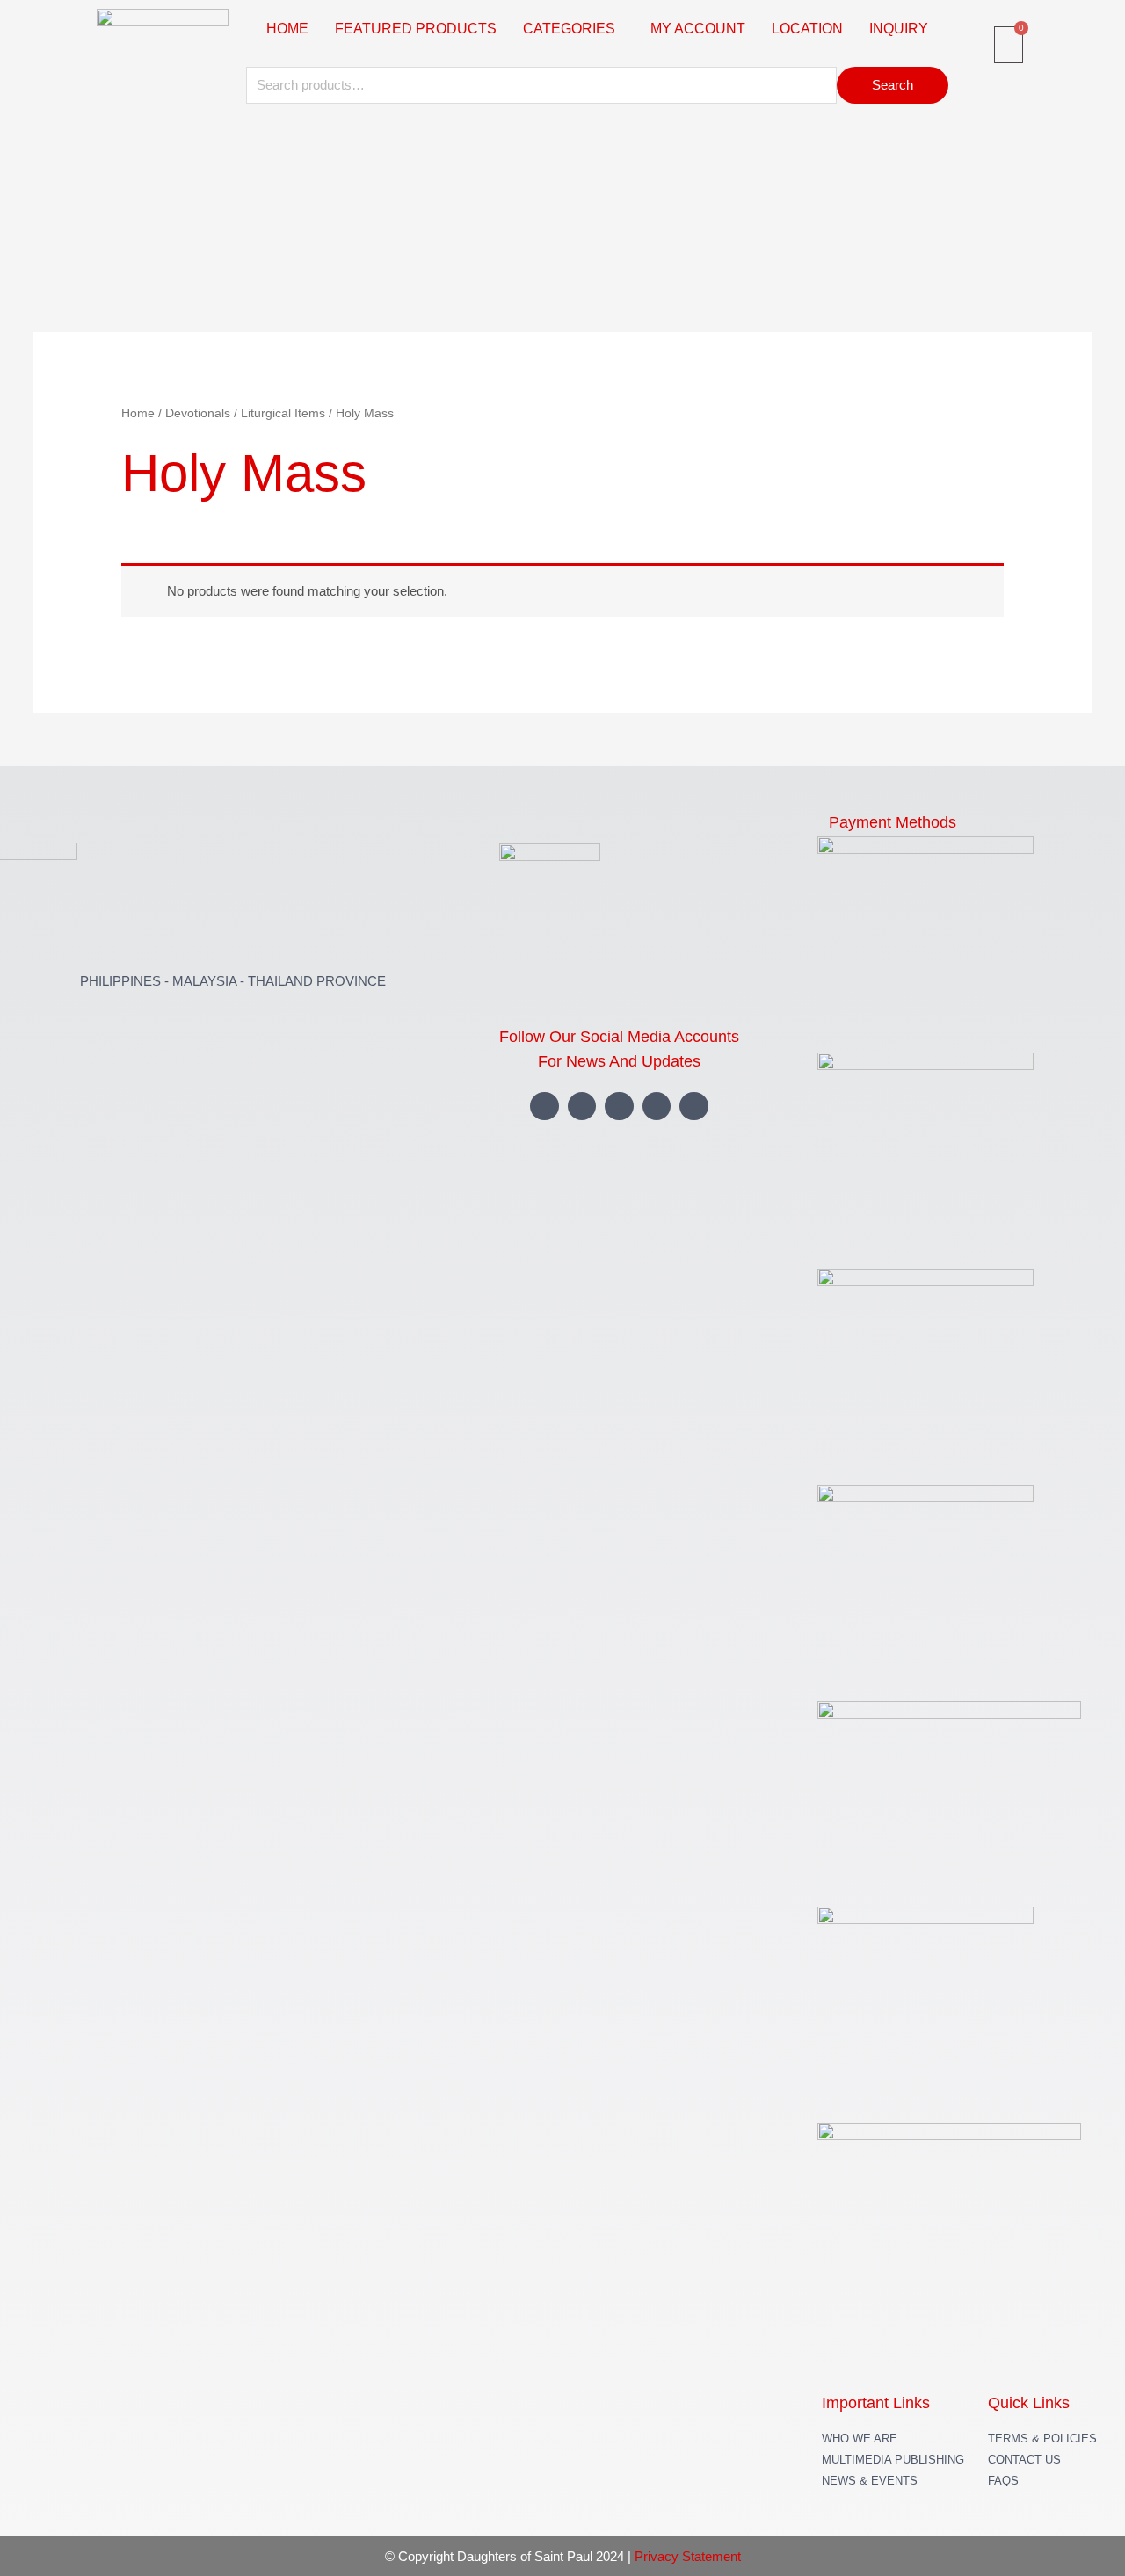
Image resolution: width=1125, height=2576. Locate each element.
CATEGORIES (569, 29)
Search (893, 85)
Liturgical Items (283, 413)
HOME (287, 29)
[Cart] (1009, 45)
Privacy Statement (688, 2556)
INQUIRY (899, 29)
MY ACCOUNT (698, 29)
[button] (573, 29)
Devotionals (198, 413)
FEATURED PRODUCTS (416, 29)
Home (138, 413)
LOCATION (807, 29)
